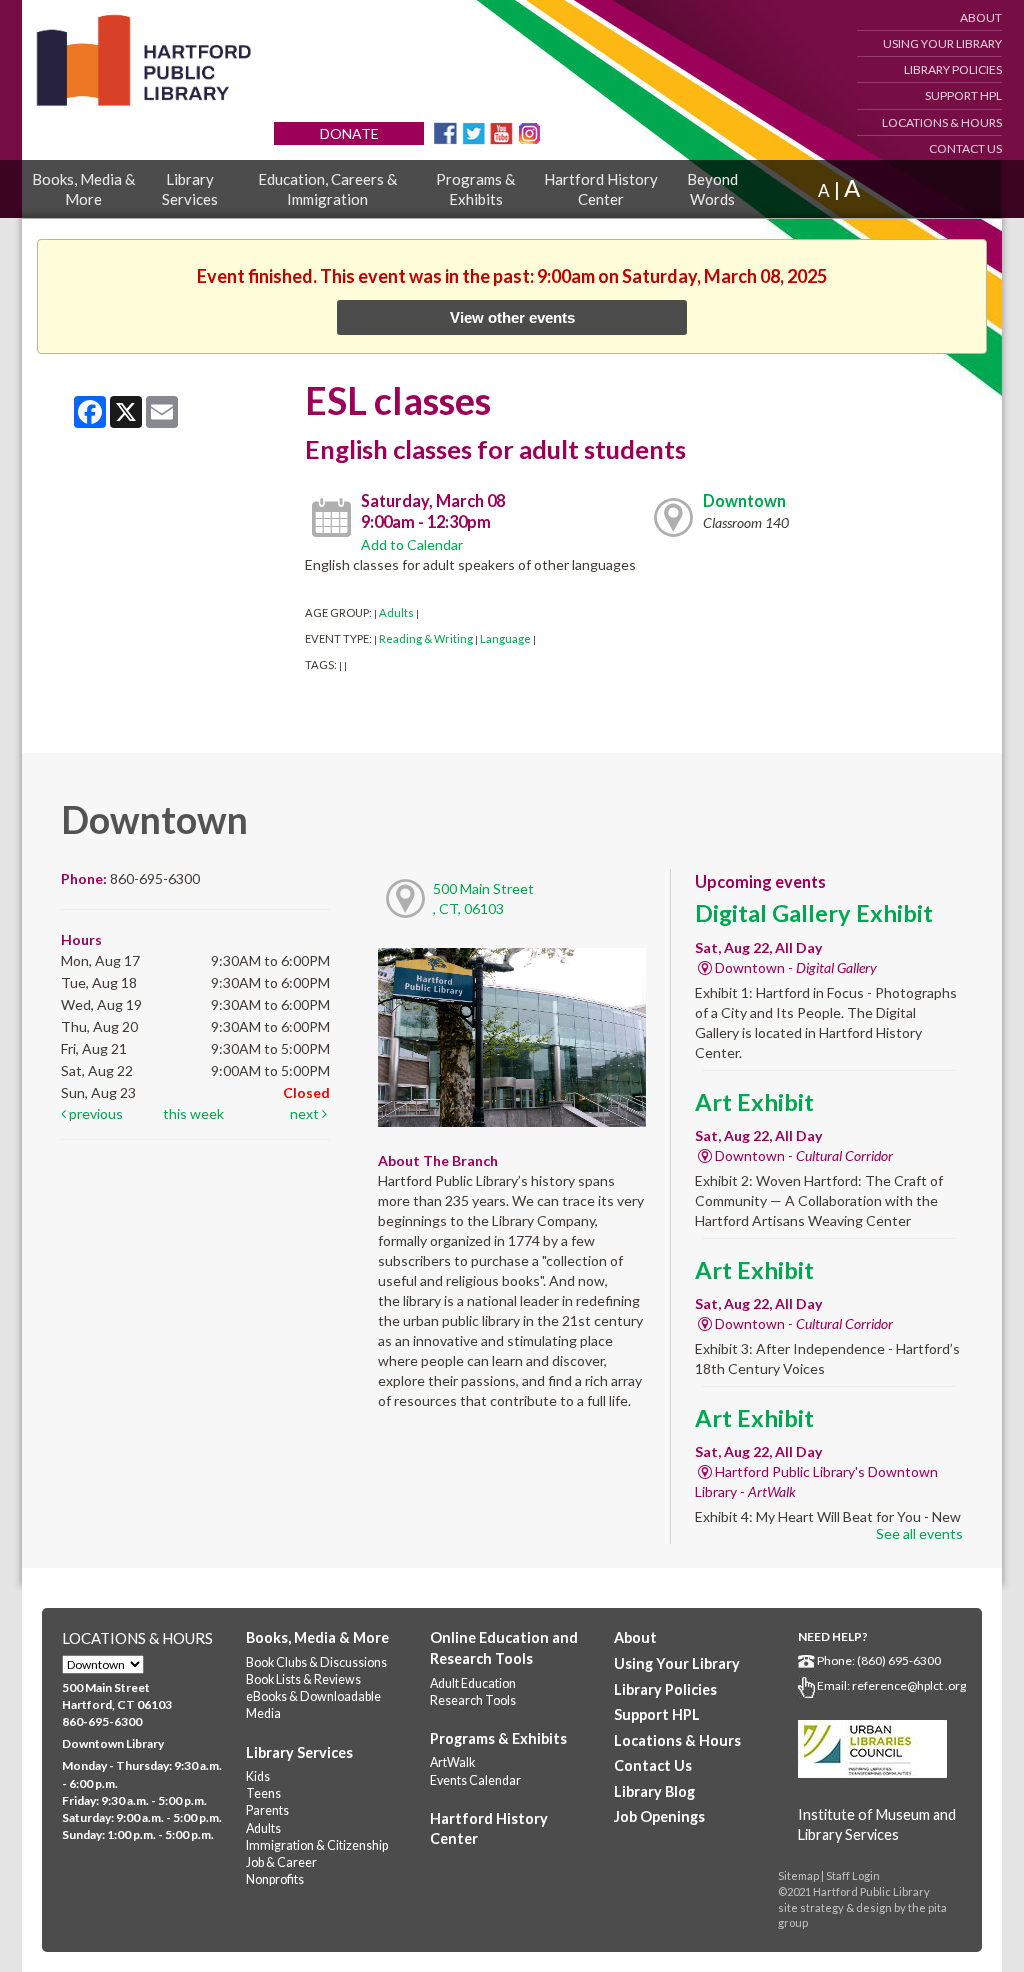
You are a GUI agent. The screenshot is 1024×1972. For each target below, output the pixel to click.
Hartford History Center (601, 189)
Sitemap (798, 1875)
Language (505, 638)
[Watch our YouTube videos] (501, 131)
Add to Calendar (412, 544)
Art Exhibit (754, 1102)
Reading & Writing (426, 638)
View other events (512, 317)
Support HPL (963, 95)
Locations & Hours (942, 122)
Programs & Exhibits (475, 189)
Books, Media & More (83, 189)
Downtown (744, 500)
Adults (396, 612)
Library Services (190, 189)
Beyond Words (712, 189)
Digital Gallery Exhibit (814, 913)
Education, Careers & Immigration (327, 189)
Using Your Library (942, 43)
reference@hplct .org (909, 1685)
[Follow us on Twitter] (473, 131)
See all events (919, 1533)
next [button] (306, 1113)
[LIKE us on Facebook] (445, 131)
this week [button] (193, 1113)
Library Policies (953, 69)
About (981, 17)
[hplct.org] (143, 60)
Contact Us (965, 148)
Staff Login (853, 1875)
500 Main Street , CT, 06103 (483, 898)
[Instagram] (529, 131)
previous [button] (94, 1113)
